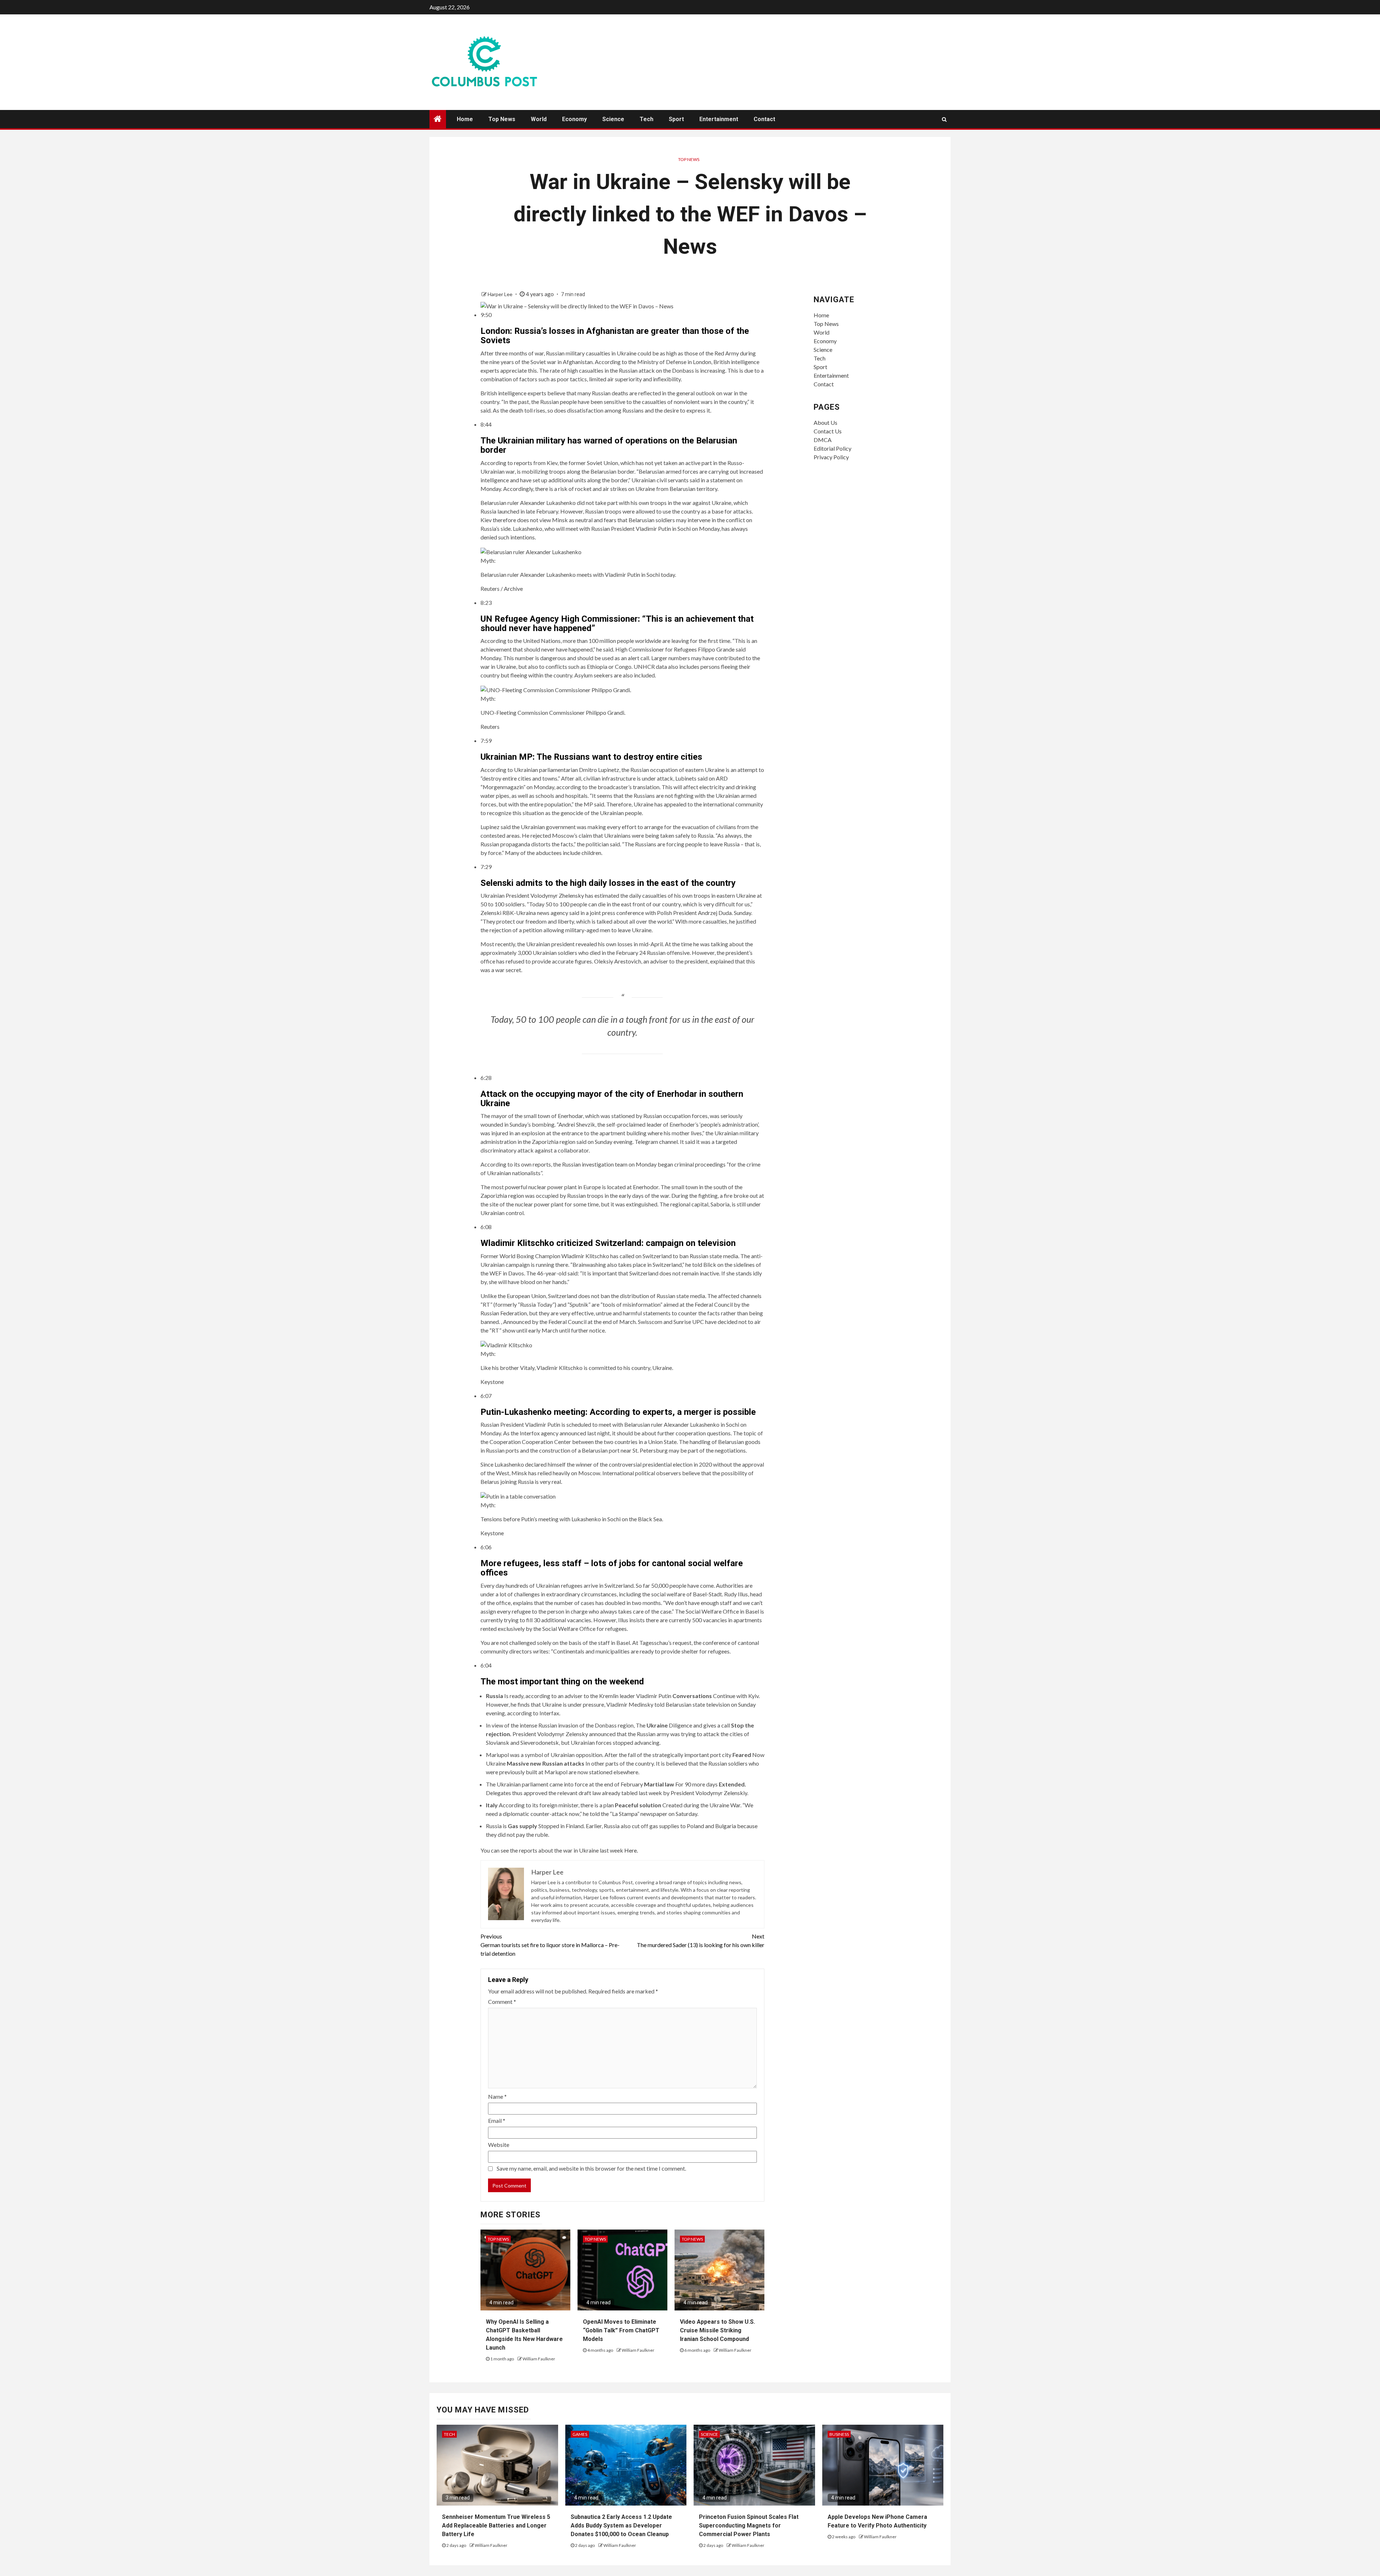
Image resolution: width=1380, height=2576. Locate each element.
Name (497, 2096)
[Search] (944, 119)
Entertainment (719, 119)
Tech (647, 119)
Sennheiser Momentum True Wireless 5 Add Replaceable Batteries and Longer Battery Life (496, 2526)
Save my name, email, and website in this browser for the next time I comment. (591, 2168)
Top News (502, 119)
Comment (502, 2002)
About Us (825, 422)
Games (580, 2434)
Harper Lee (501, 294)
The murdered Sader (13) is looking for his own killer (701, 1940)
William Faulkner (539, 2359)
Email (497, 2120)
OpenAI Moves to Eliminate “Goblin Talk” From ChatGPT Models (621, 2330)
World (539, 119)
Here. (631, 1850)
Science (613, 119)
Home (465, 119)
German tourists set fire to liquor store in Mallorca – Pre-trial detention (550, 1945)
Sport (676, 119)
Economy (574, 119)
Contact (764, 119)
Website (499, 2145)
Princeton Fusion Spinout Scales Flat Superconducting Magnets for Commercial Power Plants (749, 2526)
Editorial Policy (832, 448)
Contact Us (828, 431)
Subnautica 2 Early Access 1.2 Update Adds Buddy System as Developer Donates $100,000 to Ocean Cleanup (621, 2526)
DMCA (823, 440)
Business (839, 2434)
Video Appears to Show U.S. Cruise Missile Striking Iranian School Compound (717, 2330)
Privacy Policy (831, 457)
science (709, 2434)
